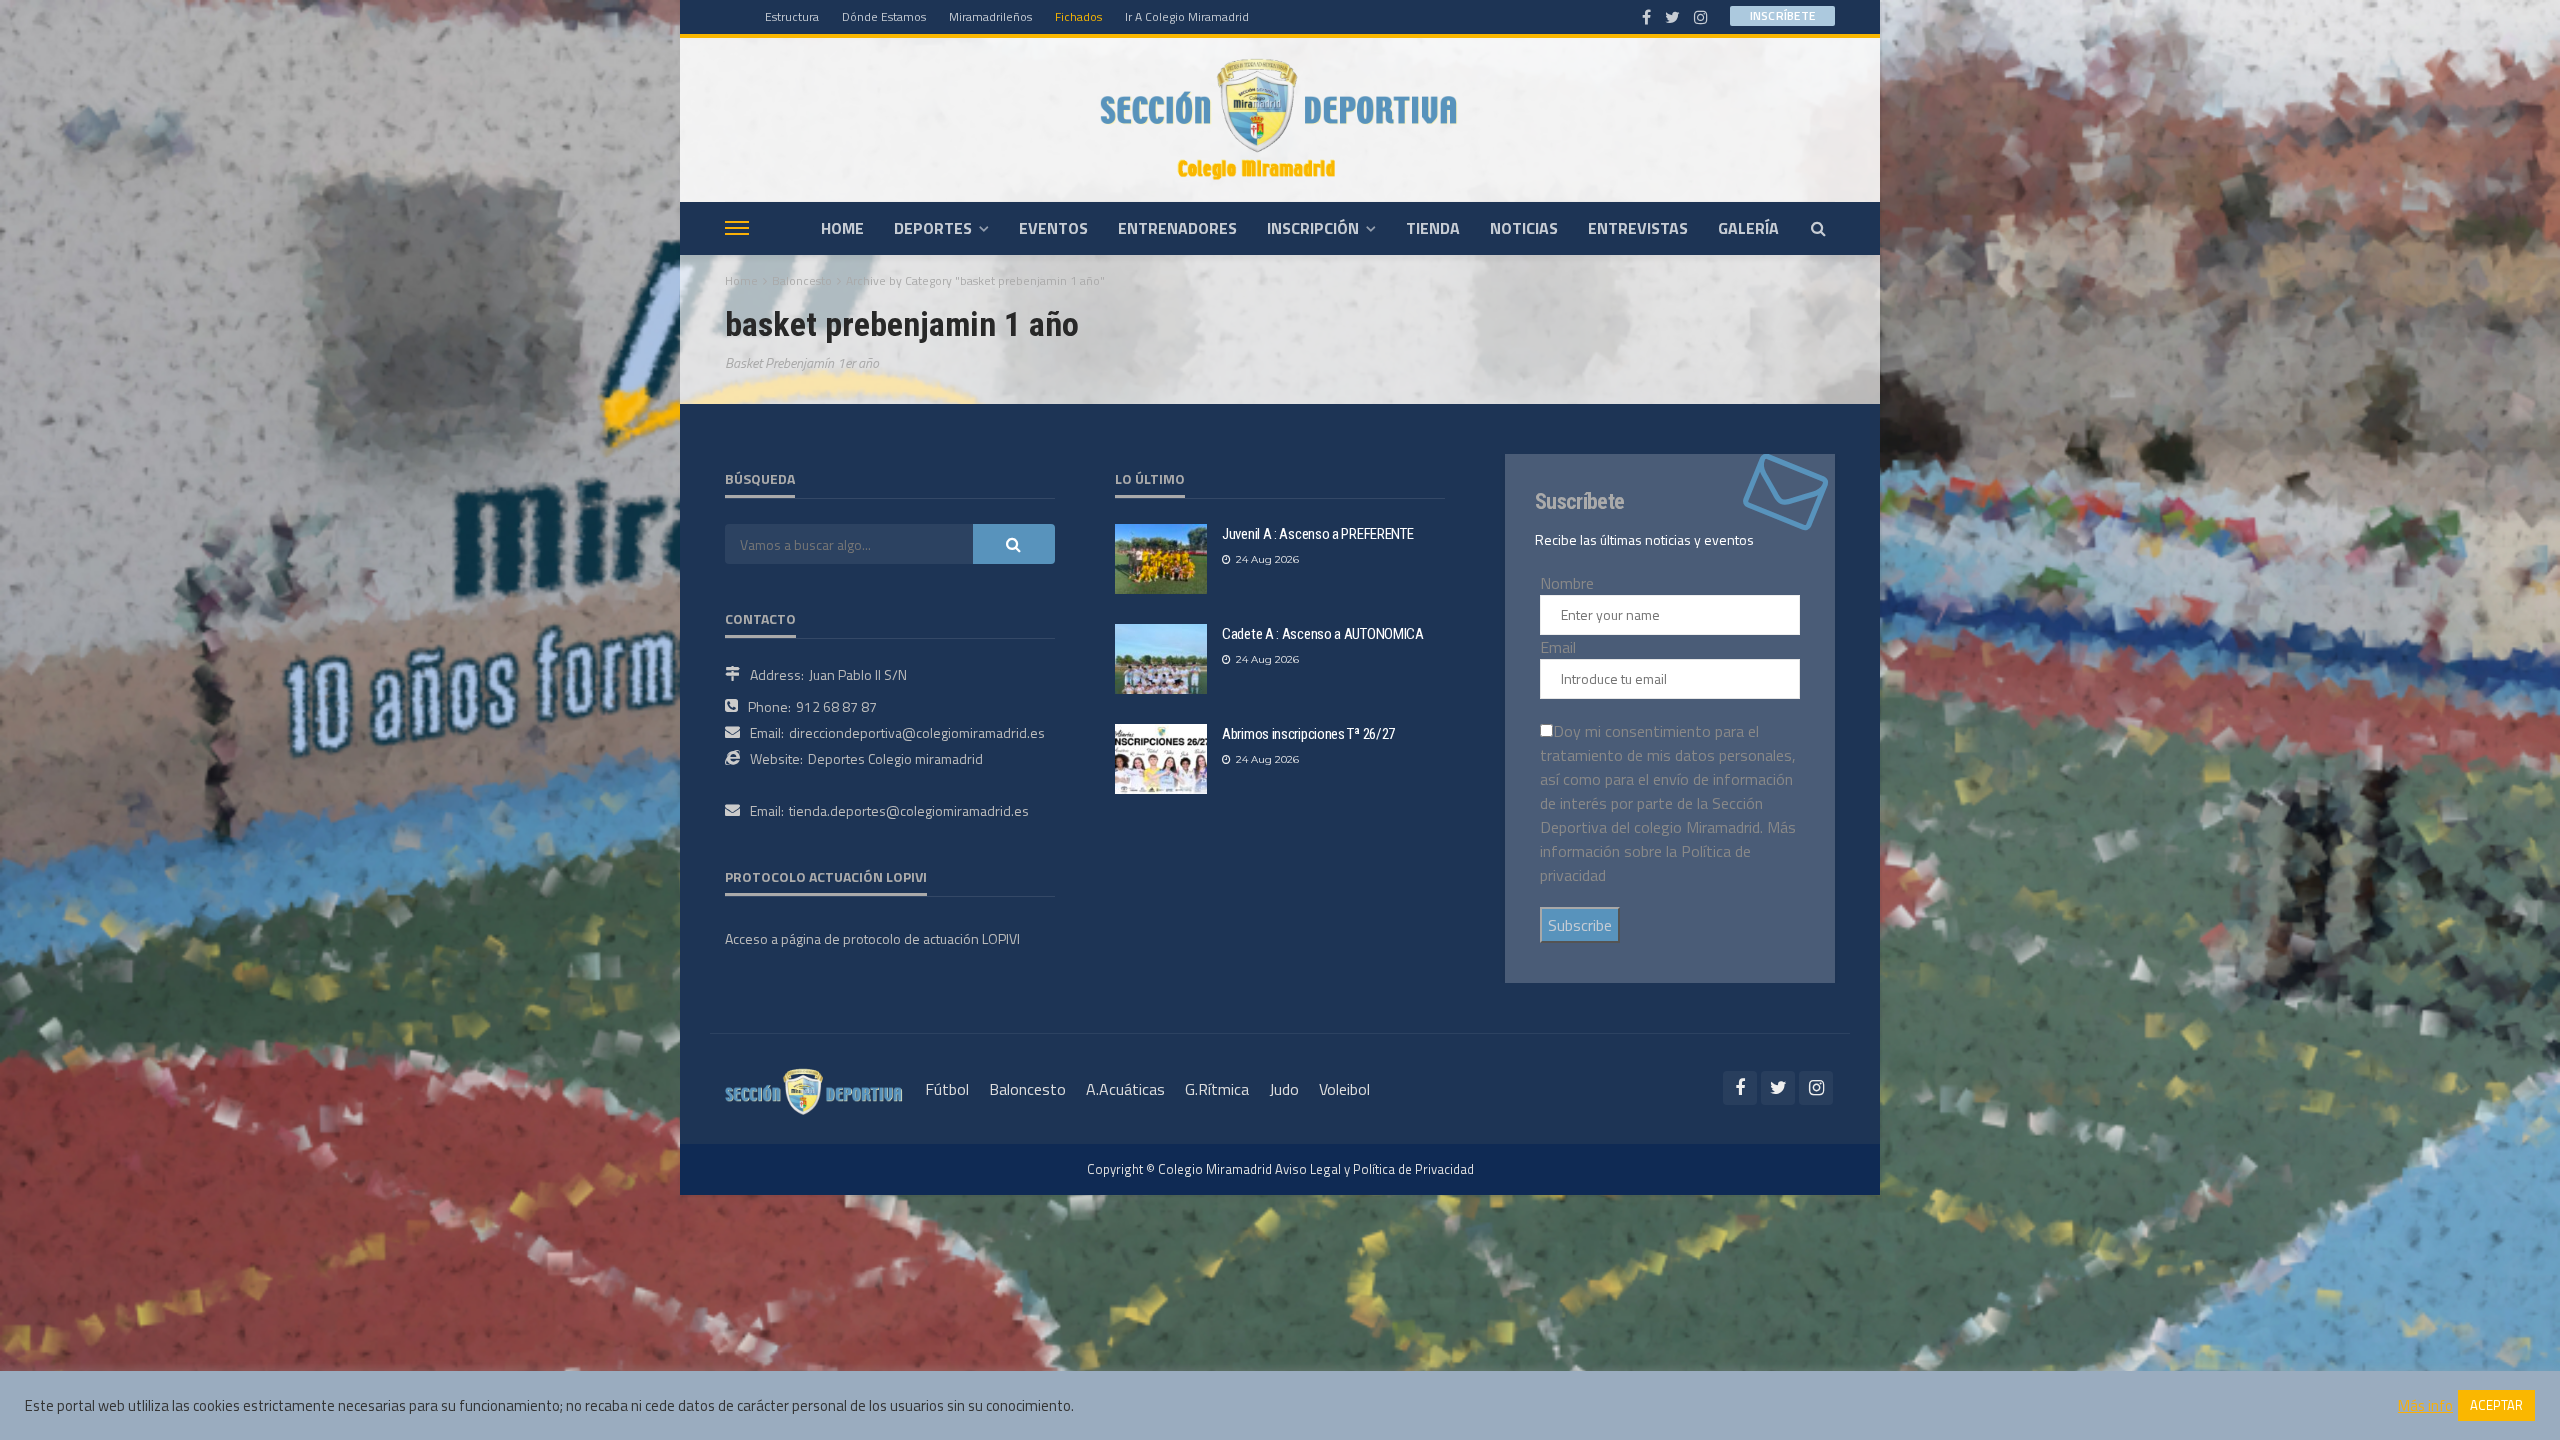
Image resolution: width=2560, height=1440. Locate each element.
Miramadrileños (990, 16)
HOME (842, 228)
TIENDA (1433, 228)
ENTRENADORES (1177, 228)
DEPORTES (933, 228)
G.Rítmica (1217, 1089)
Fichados (1078, 16)
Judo (1284, 1089)
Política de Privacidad (1413, 1169)
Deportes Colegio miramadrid (895, 758)
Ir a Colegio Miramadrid (1187, 16)
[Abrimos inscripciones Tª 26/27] (1161, 759)
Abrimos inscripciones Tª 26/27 (1308, 734)
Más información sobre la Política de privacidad (1668, 851)
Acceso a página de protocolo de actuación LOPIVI (872, 938)
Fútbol (947, 1089)
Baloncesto (1027, 1089)
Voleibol (1344, 1089)
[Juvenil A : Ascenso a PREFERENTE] (1161, 559)
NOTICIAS (1524, 228)
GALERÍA (1748, 228)
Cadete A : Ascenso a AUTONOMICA (1323, 634)
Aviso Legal (1308, 1169)
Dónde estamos (884, 16)
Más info (2425, 1406)
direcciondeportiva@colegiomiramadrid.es (917, 732)
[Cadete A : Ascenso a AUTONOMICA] (1161, 659)
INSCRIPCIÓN (1313, 228)
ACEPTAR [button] (2496, 1405)
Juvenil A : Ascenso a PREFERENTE (1317, 534)
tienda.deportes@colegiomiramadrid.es (909, 810)
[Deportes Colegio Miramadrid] (1280, 119)
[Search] (1818, 228)
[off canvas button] (737, 228)
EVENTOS (1053, 228)
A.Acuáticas (1125, 1089)
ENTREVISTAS (1638, 228)
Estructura (792, 16)
